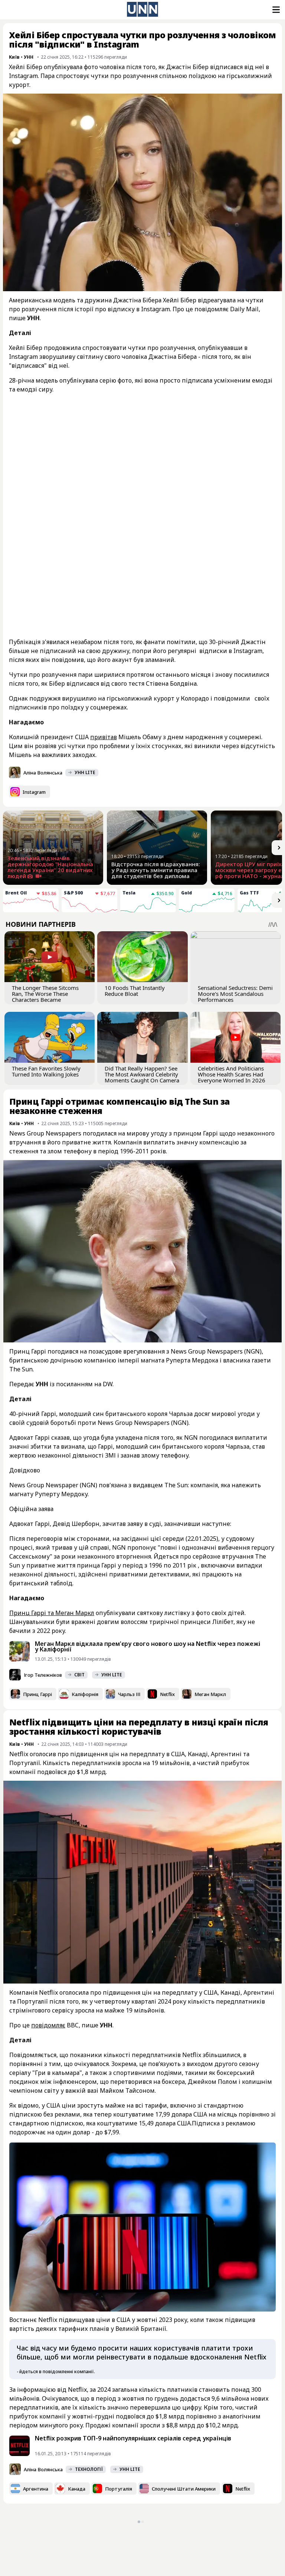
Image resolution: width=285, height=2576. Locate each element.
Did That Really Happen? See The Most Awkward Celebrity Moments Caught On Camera (142, 1074)
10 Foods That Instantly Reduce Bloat (135, 991)
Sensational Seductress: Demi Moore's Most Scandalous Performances (235, 994)
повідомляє (48, 2025)
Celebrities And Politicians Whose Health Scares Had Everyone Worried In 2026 (232, 1074)
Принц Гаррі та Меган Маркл (52, 1613)
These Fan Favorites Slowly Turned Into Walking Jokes (46, 1071)
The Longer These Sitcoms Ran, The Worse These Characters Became (45, 994)
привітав (104, 737)
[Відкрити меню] (275, 10)
